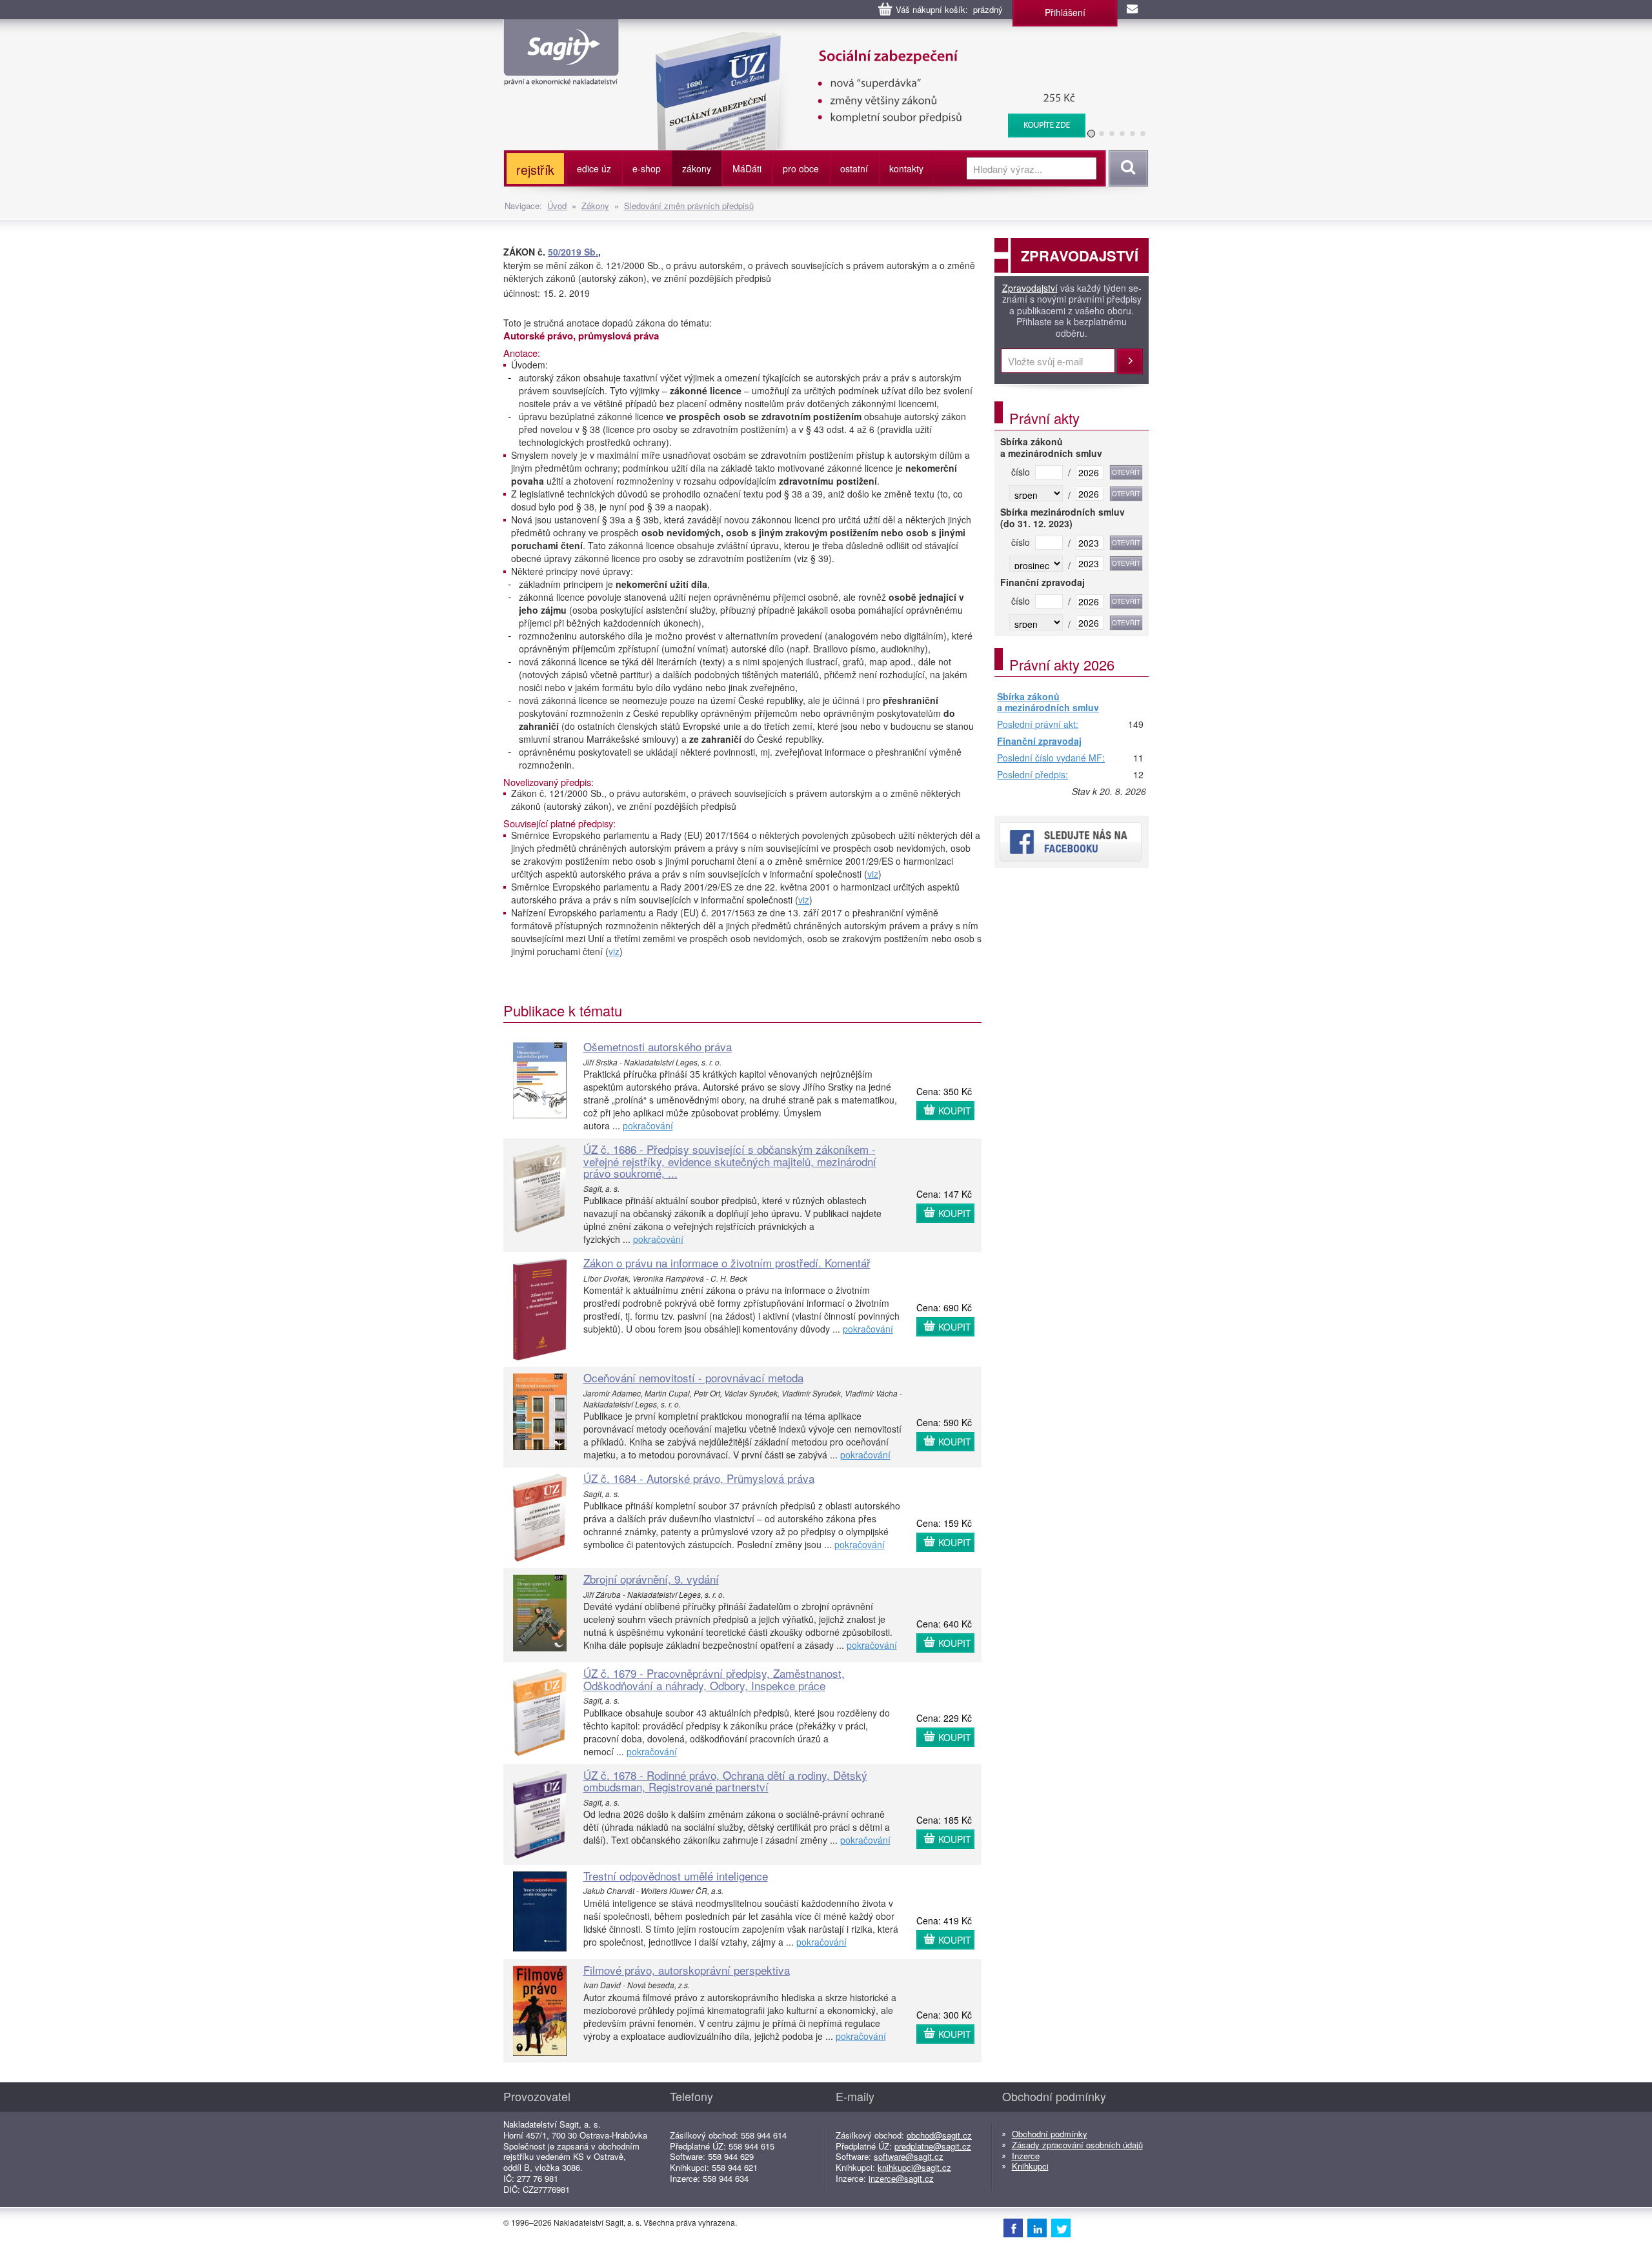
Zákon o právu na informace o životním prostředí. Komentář (727, 1263)
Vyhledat (1126, 168)
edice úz (594, 168)
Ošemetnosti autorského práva (658, 1046)
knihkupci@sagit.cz (914, 2167)
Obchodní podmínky (1050, 2134)
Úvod (557, 206)
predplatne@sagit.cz (933, 2146)
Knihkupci (1030, 2166)
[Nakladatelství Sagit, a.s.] (561, 75)
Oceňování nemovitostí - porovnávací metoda (693, 1377)
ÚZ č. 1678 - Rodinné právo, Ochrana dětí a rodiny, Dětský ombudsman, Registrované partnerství (725, 1781)
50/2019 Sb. (573, 252)
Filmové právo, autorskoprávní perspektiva (687, 1970)
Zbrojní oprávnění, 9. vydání (651, 1579)
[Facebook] (1013, 2228)
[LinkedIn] (1037, 2228)
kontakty (906, 168)
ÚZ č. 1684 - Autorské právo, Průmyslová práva (699, 1478)
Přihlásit (1130, 361)
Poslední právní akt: (1038, 725)
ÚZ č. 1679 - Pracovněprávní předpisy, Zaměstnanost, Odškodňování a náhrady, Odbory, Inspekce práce (714, 1679)
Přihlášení (1065, 12)
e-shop (647, 168)
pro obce (801, 168)
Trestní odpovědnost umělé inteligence (676, 1876)
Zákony (595, 206)
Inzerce (1026, 2156)
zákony (697, 168)
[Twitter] (1061, 2228)
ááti (747, 168)
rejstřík (535, 169)
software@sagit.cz (909, 2156)
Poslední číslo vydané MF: (1051, 758)
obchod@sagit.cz (939, 2135)
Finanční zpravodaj (1039, 741)
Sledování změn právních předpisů (689, 206)
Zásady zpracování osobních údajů (1077, 2145)
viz (873, 874)
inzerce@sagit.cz (901, 2178)
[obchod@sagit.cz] (1133, 10)
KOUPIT (955, 1111)
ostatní (854, 168)
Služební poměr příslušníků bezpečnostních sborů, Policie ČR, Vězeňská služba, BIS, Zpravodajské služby (862, 45)
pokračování (648, 1125)
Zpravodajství (1030, 288)
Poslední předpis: (1032, 775)
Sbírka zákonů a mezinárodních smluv (1048, 702)
